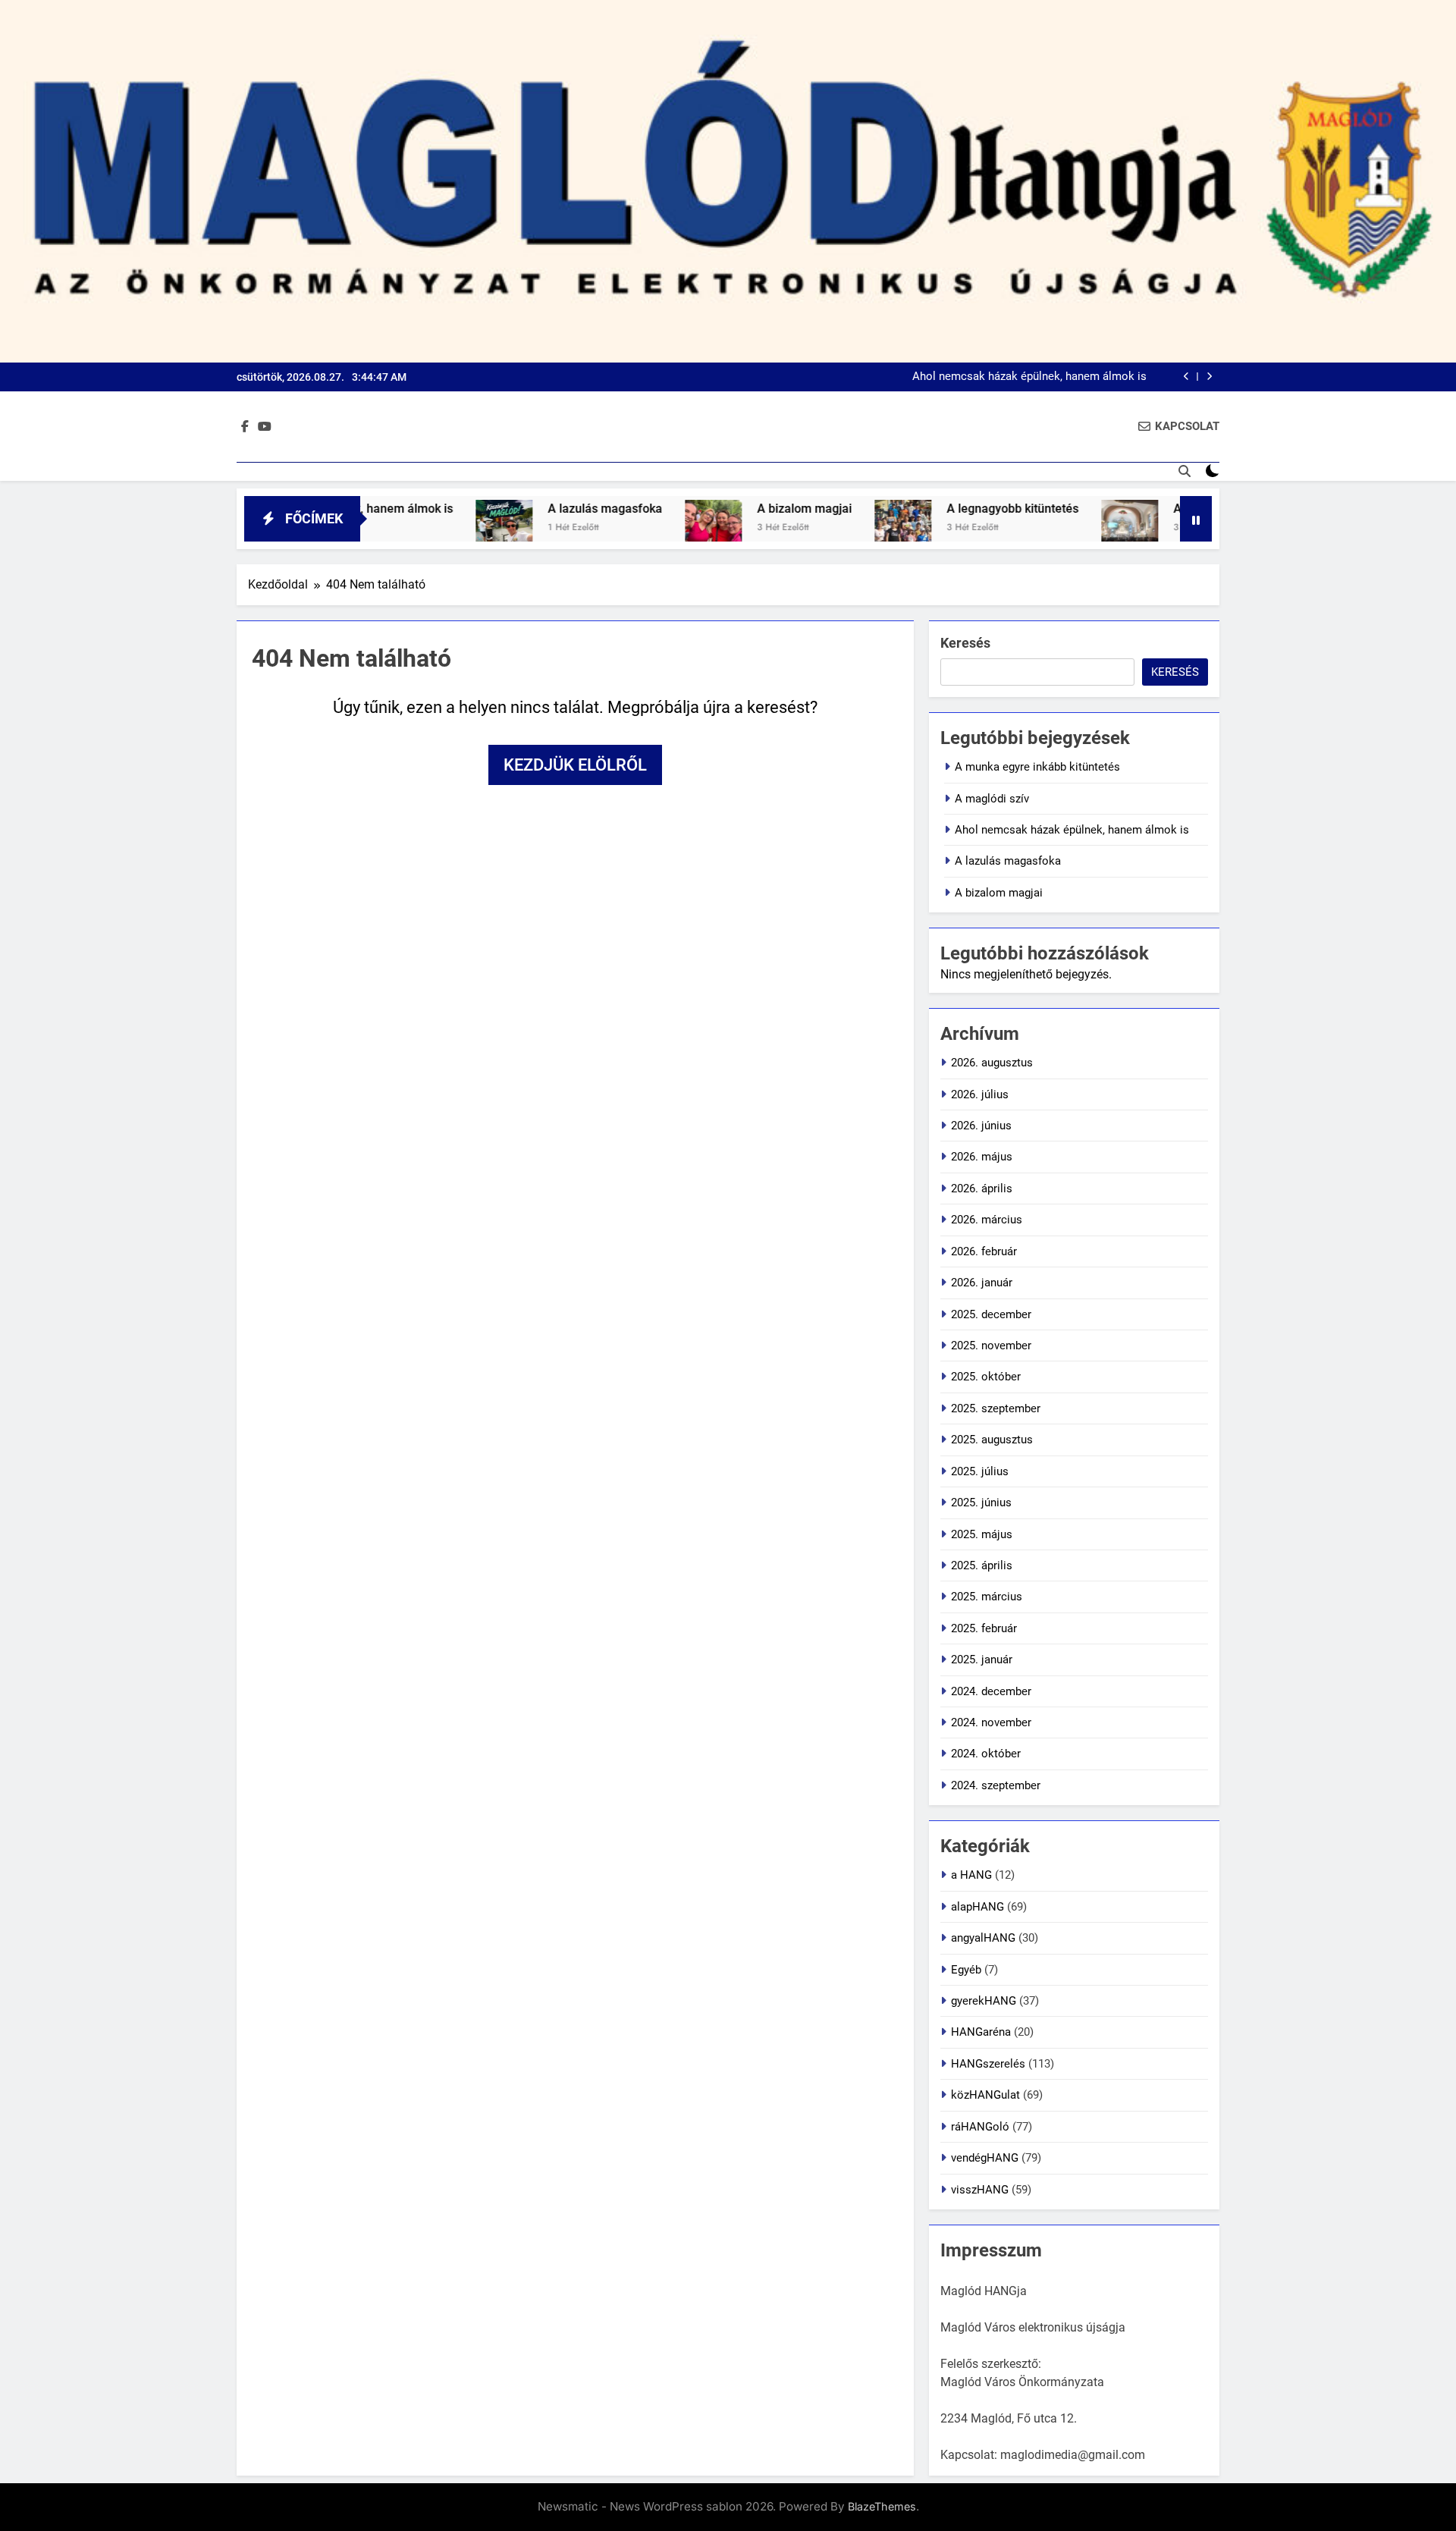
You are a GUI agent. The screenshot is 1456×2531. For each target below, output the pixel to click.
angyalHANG (983, 1938)
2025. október (986, 1377)
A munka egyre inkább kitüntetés (1037, 767)
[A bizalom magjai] (631, 528)
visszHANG (980, 2190)
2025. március (987, 1597)
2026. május (982, 1157)
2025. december (991, 1314)
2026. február (984, 1251)
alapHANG (977, 1907)
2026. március (987, 1220)
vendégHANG (985, 2158)
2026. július (980, 1094)
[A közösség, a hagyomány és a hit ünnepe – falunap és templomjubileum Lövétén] (1048, 528)
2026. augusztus (992, 1063)
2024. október (986, 1754)
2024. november (991, 1722)
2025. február (984, 1628)
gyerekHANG (984, 2001)
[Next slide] (1209, 377)
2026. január (982, 1283)
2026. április (982, 1189)
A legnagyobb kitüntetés (930, 509)
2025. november (991, 1346)
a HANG (971, 1875)
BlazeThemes (882, 2506)
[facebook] (245, 427)
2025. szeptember (996, 1408)
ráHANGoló (980, 2127)
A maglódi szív (992, 799)
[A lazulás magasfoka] (422, 528)
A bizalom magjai (722, 509)
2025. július (980, 1471)
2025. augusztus (992, 1440)
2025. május (982, 1534)
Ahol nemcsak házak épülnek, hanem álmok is (1029, 377)
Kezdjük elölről (575, 765)
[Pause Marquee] (1196, 519)
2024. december (991, 1691)
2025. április (982, 1565)
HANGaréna (981, 2032)
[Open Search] (1185, 471)
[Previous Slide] (1186, 377)
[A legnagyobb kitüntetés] (821, 528)
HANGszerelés (988, 2064)
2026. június (981, 1126)
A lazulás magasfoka (523, 509)
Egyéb (966, 1970)
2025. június (981, 1503)
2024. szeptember (996, 1785)
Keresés (965, 643)
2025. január (982, 1660)
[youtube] (265, 427)
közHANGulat (985, 2095)
